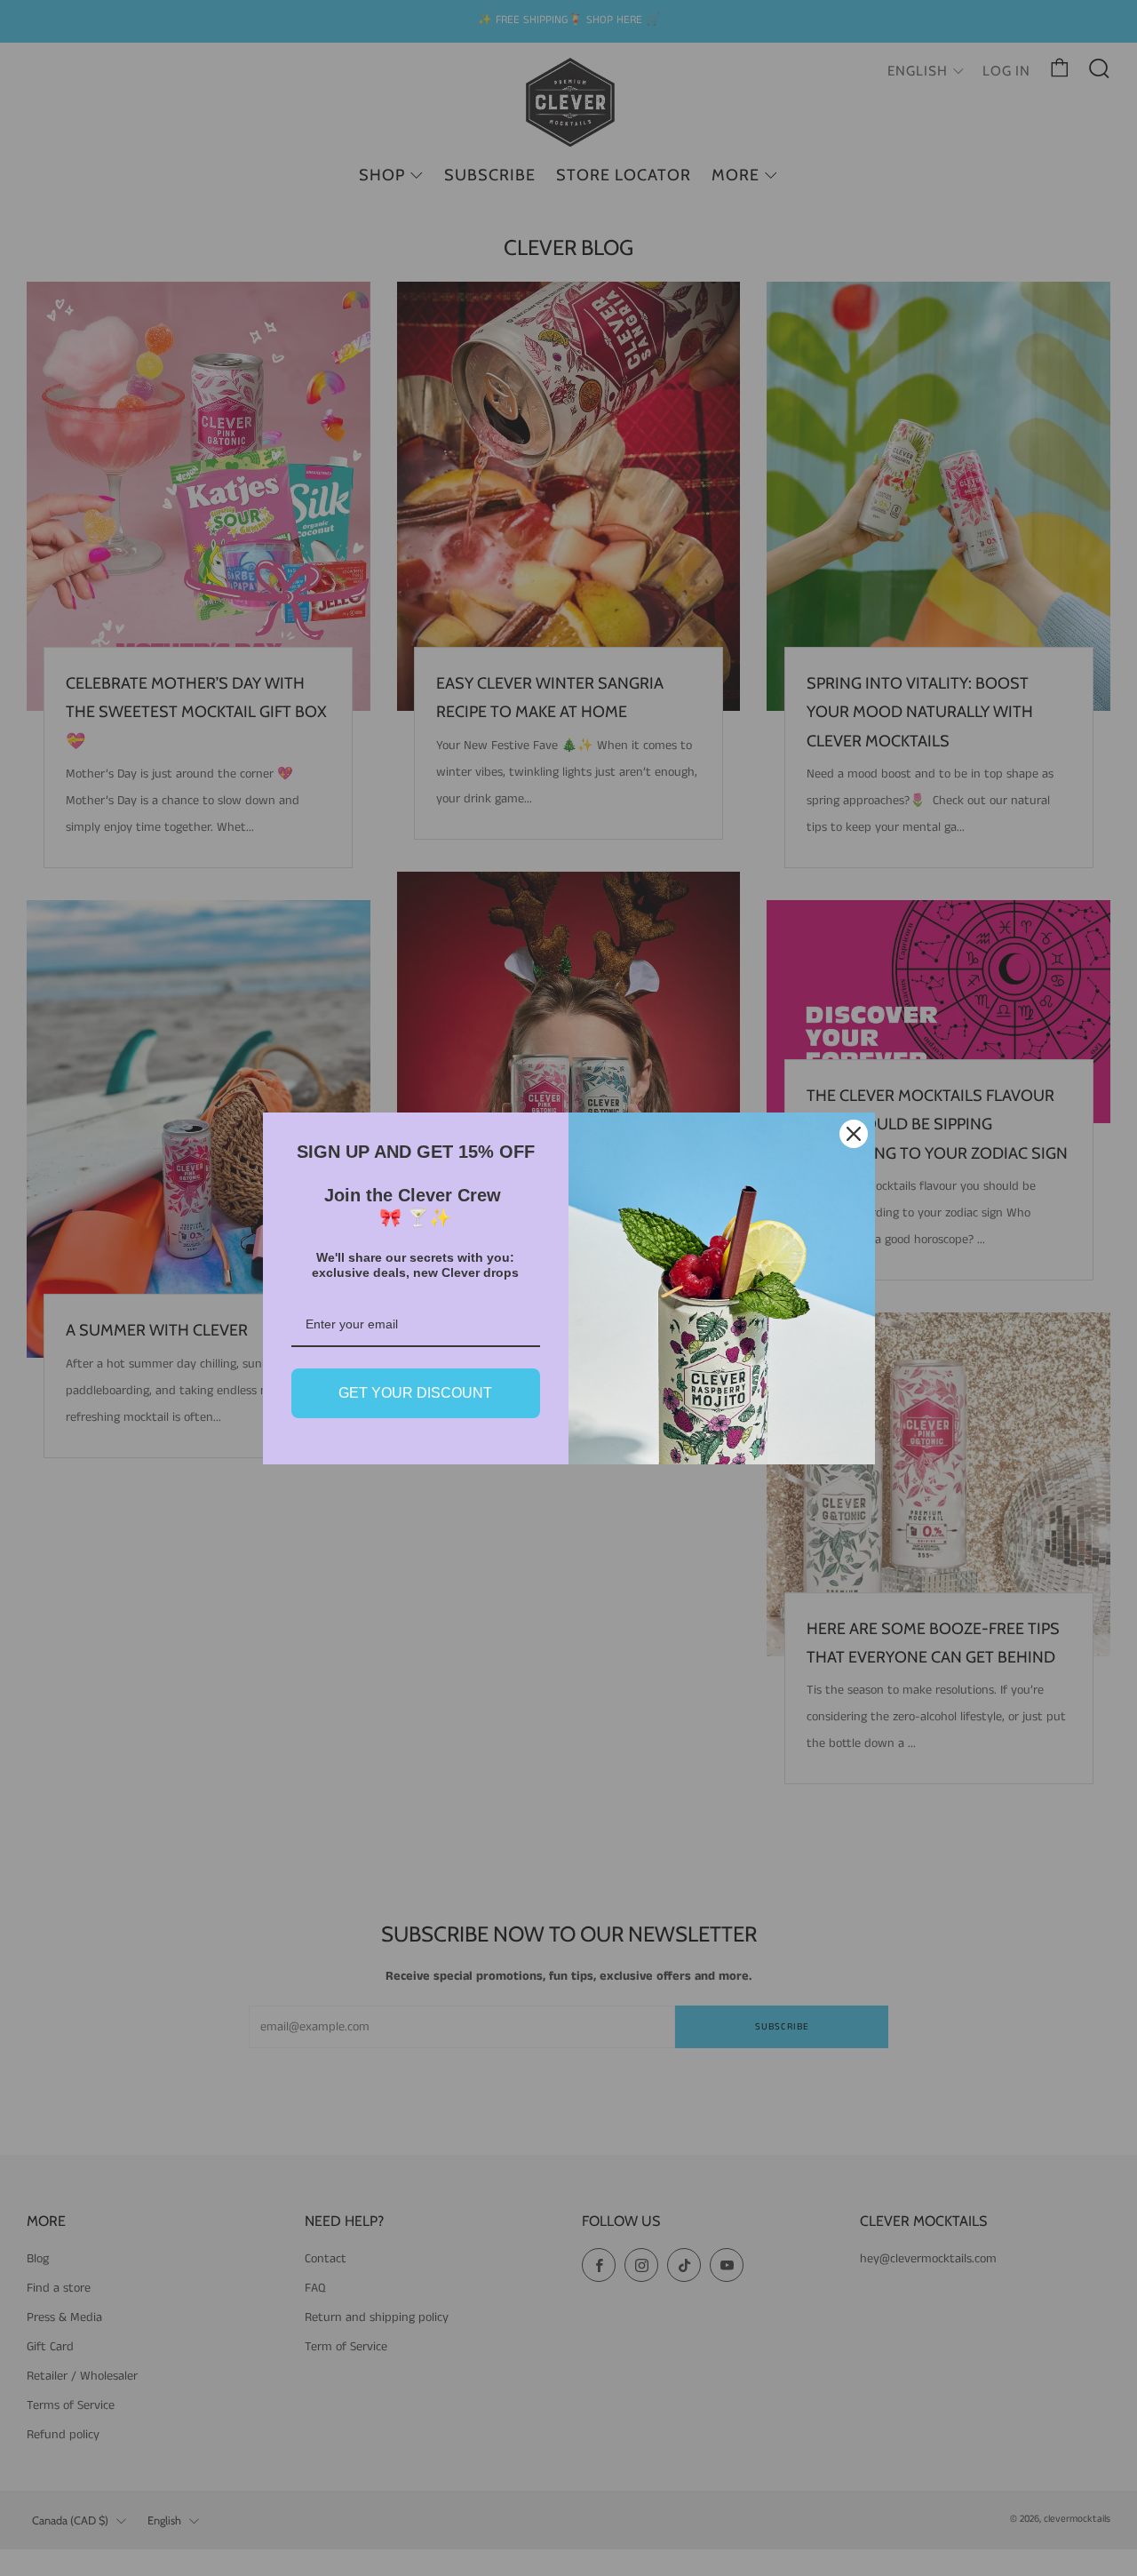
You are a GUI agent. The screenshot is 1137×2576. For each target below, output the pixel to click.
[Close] (854, 1134)
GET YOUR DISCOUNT (415, 1393)
